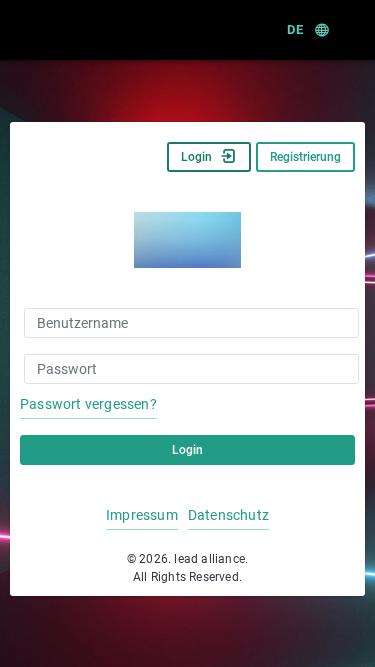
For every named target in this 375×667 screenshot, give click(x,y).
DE (294, 29)
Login (196, 157)
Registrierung (305, 157)
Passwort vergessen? (88, 404)
